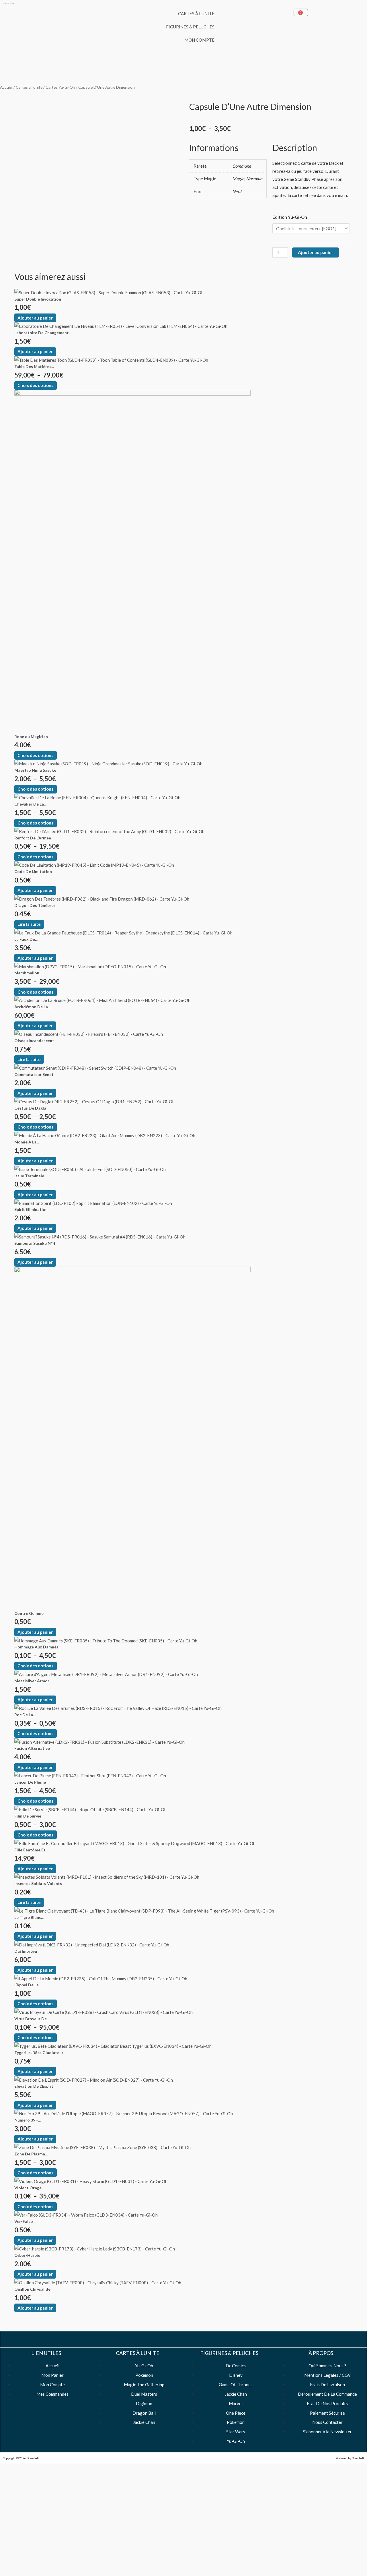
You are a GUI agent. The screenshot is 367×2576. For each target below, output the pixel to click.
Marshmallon (27, 973)
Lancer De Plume (30, 1782)
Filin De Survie (28, 1816)
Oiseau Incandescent (34, 1041)
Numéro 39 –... (28, 2120)
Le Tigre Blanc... (29, 1917)
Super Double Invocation (38, 299)
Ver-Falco (24, 2221)
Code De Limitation (33, 871)
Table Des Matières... (34, 366)
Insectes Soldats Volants (38, 1883)
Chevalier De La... (30, 804)
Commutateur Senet (34, 1074)
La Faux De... (26, 939)
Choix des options (35, 385)
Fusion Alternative (32, 1748)
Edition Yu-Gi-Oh (290, 217)
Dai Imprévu (26, 1951)
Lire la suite (29, 924)
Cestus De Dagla (30, 1108)
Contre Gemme (29, 1613)
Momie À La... (27, 1142)
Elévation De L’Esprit (34, 2086)
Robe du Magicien (31, 737)
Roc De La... (25, 1715)
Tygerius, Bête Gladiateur (39, 2053)
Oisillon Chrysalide (32, 2289)
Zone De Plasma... (31, 2154)
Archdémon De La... (32, 1007)
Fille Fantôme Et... (31, 1850)
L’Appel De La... (28, 1985)
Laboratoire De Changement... (43, 333)
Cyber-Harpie (27, 2255)
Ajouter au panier (316, 252)
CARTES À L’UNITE (196, 13)
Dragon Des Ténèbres (35, 905)
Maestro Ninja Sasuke (35, 770)
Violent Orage (28, 2188)
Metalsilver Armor (32, 1681)
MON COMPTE (199, 40)
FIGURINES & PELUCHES (190, 27)
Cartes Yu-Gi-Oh (60, 87)
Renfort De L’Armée (33, 838)
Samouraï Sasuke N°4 (35, 1243)
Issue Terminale (29, 1176)
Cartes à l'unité (29, 87)
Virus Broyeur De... (32, 2019)
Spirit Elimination (31, 1209)
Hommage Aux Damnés (36, 1647)
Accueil (6, 87)
